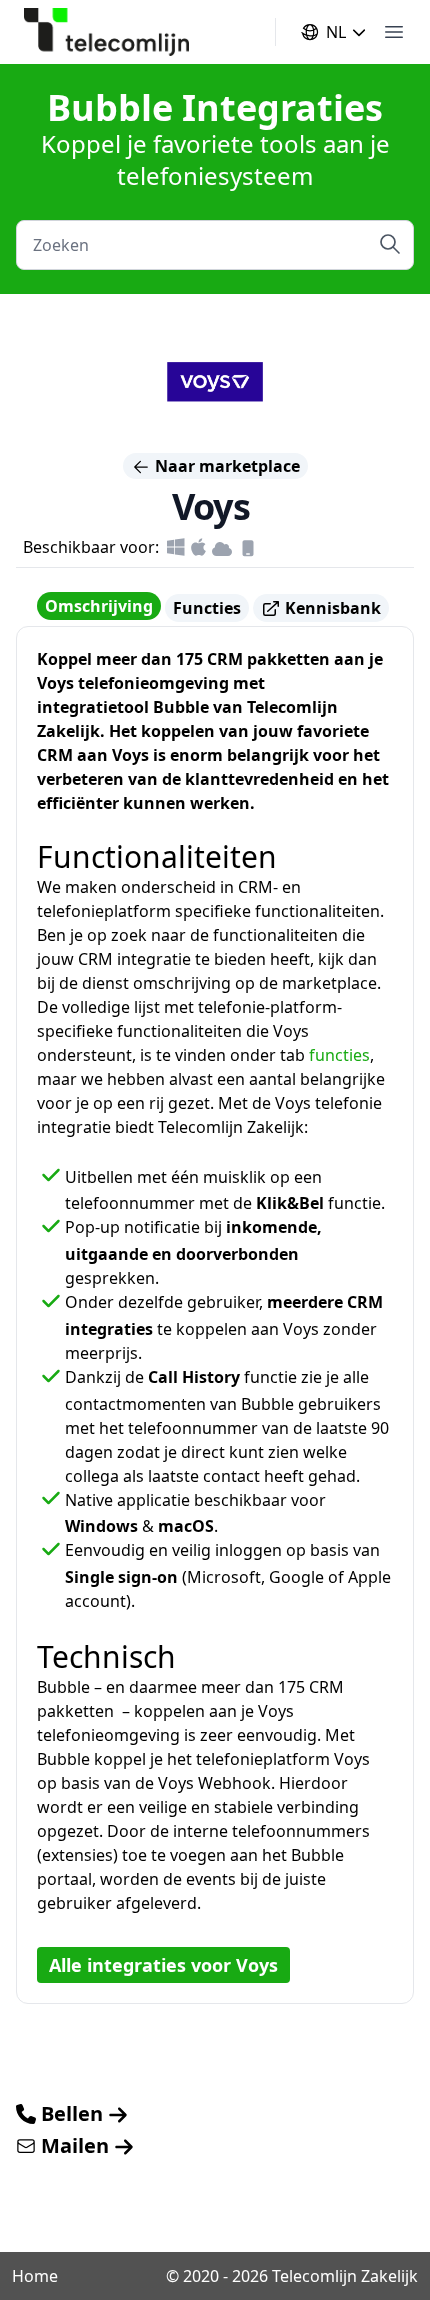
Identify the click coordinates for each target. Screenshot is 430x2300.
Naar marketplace (225, 466)
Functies (207, 608)
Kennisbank (331, 608)
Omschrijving (99, 606)
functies (339, 1055)
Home (35, 2276)
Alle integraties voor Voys (163, 1965)
